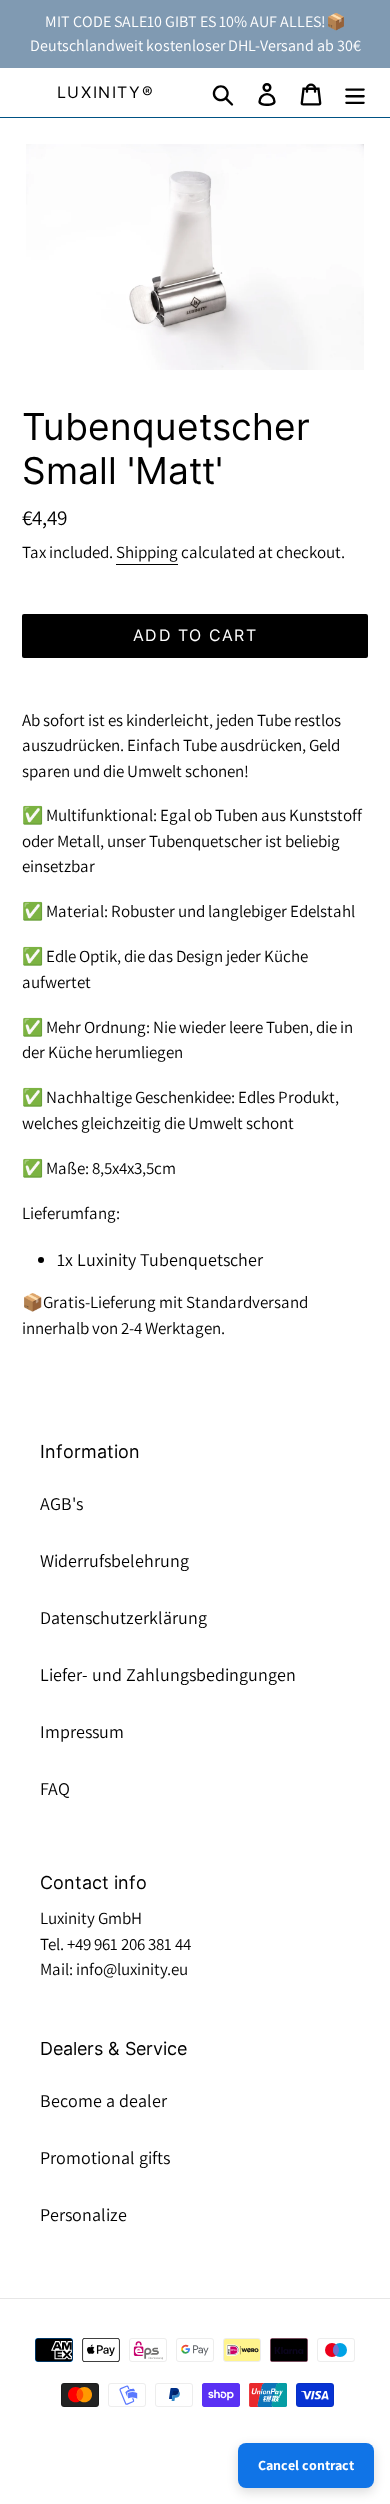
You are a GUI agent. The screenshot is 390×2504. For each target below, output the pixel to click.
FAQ (55, 1788)
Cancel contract (306, 2465)
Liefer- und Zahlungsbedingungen (168, 1674)
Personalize (83, 2214)
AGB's (61, 1503)
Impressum (82, 1731)
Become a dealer (103, 2100)
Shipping (147, 552)
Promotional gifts (105, 2157)
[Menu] (355, 92)
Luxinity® (105, 92)
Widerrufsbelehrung (114, 1560)
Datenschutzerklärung (123, 1617)
